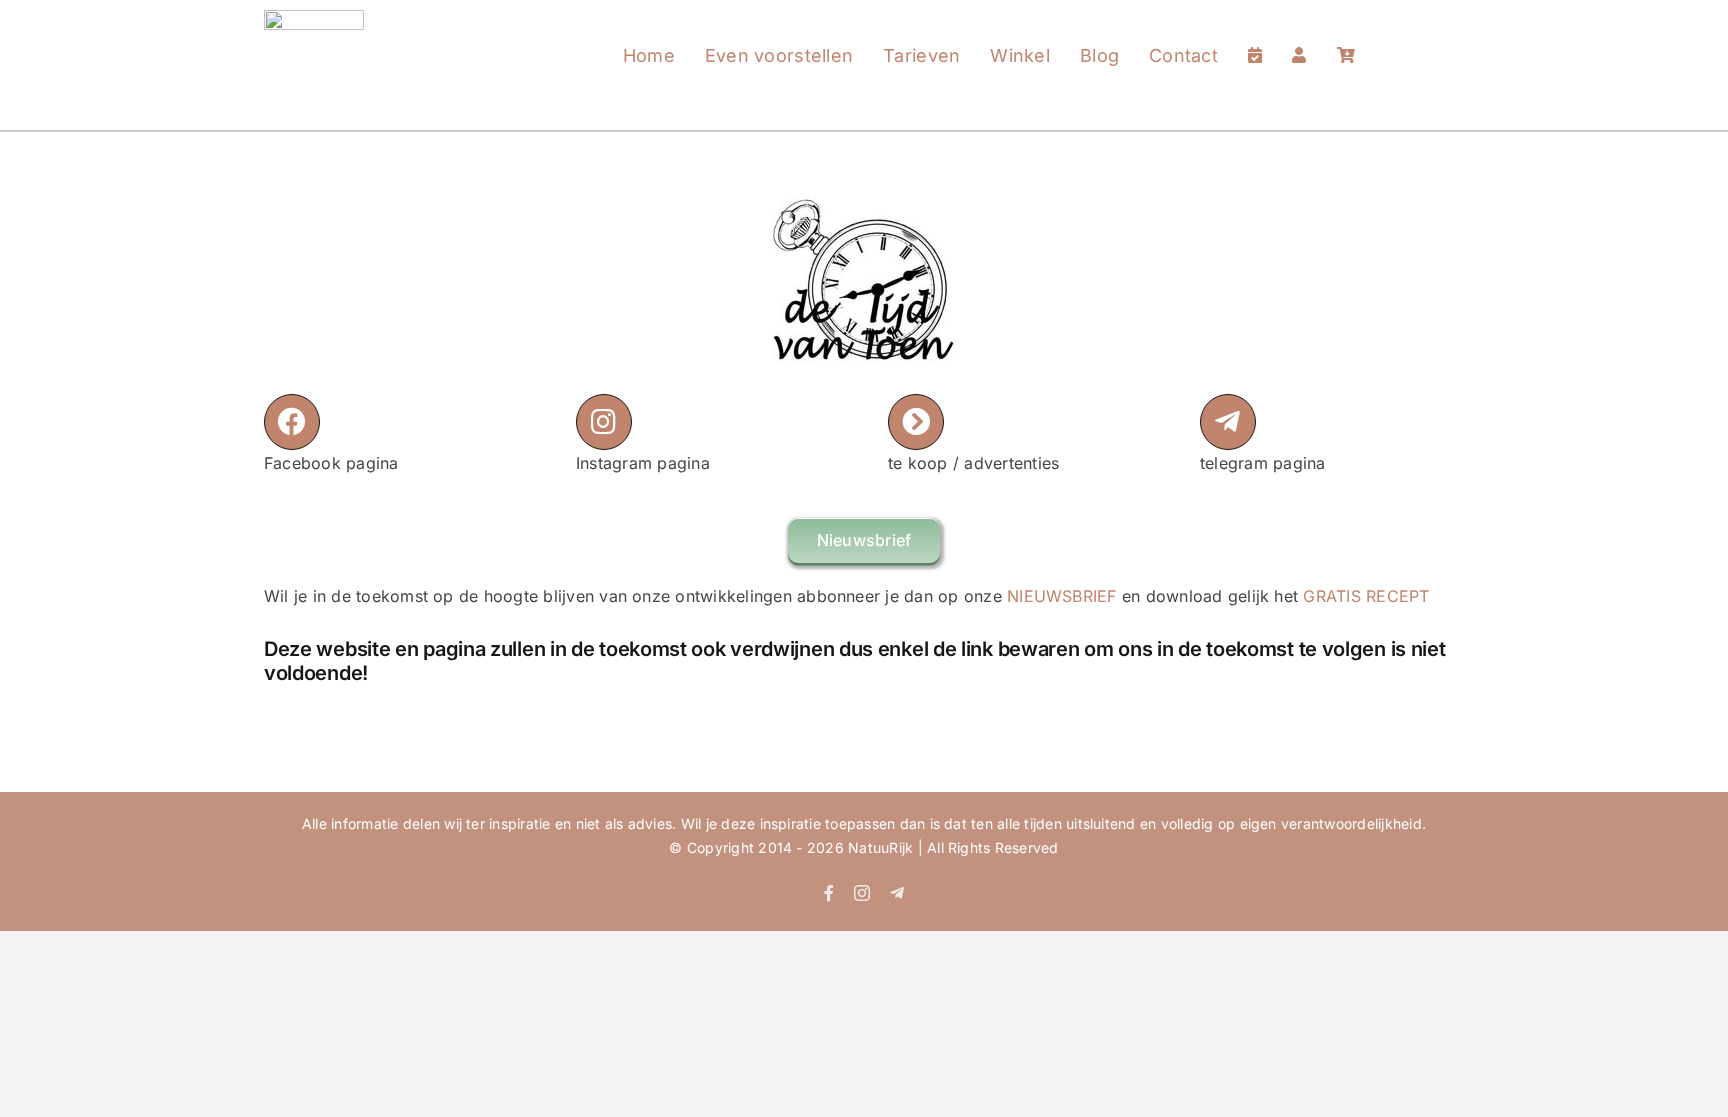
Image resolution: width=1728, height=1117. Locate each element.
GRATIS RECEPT (1366, 596)
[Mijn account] (1299, 36)
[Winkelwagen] (1346, 36)
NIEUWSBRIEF (1062, 596)
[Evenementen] (1255, 36)
